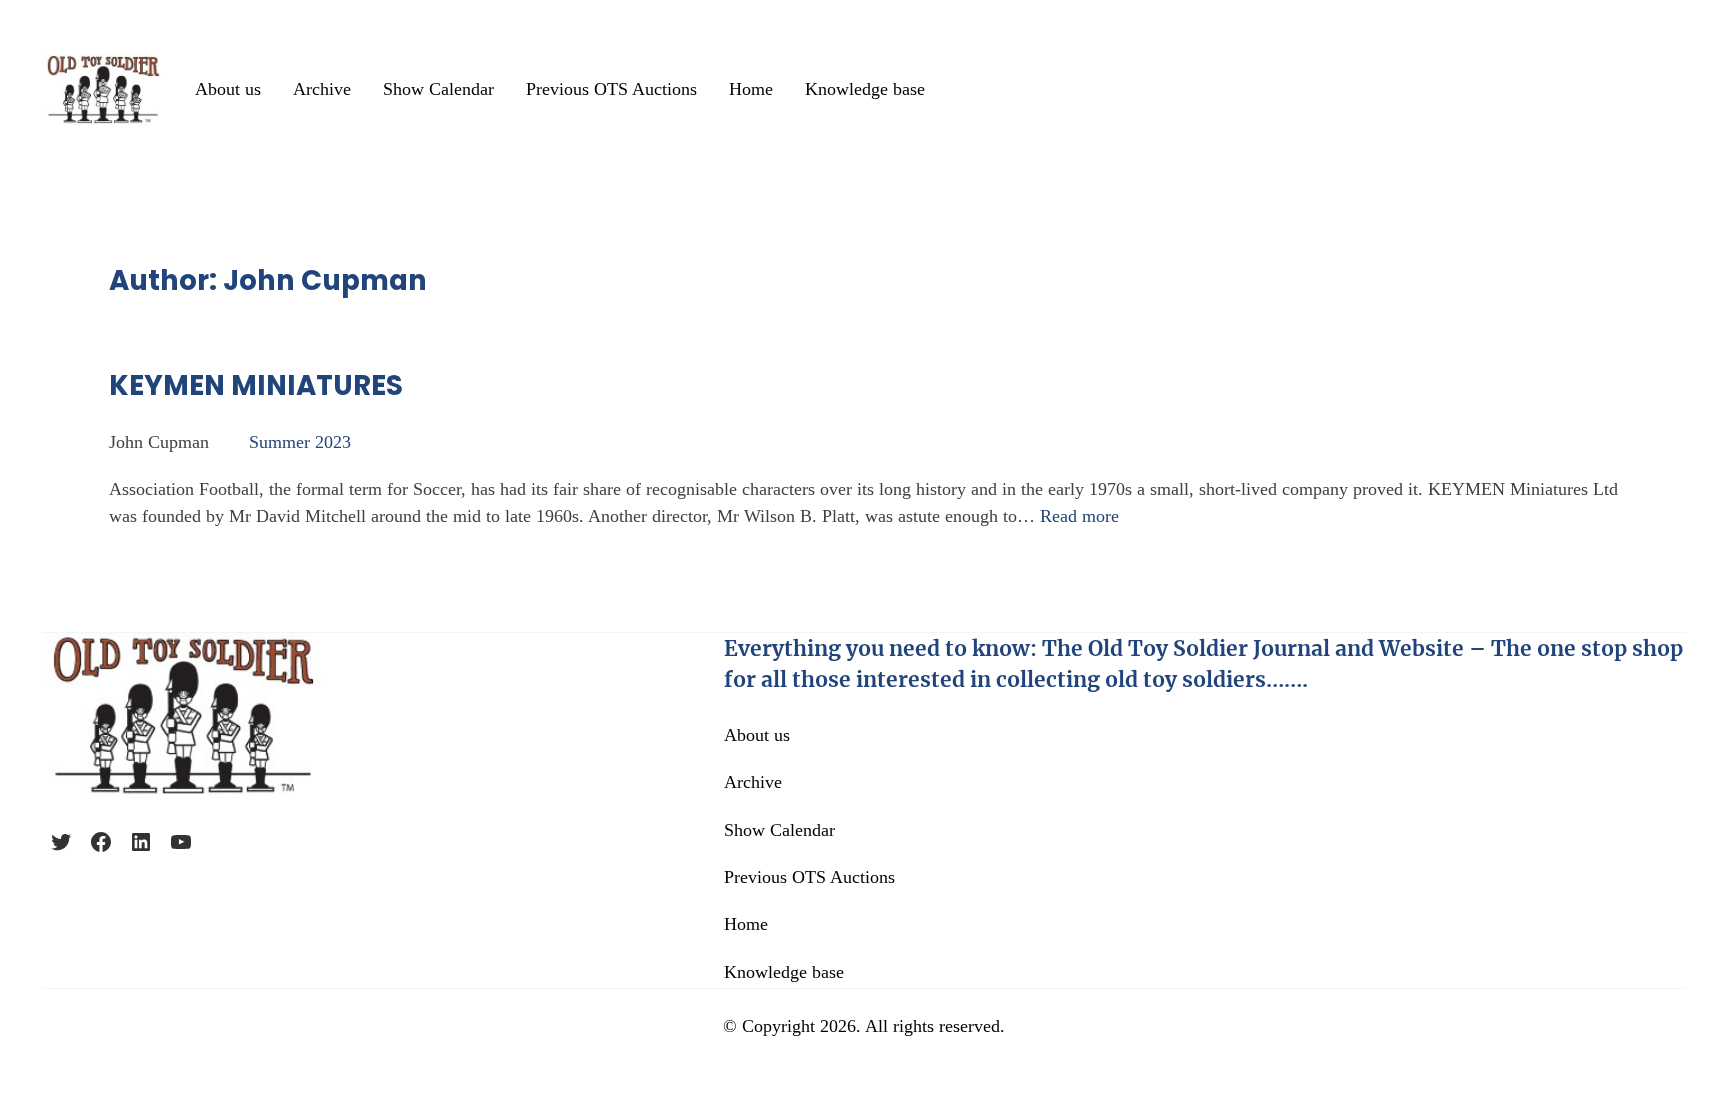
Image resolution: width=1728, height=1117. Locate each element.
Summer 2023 (300, 442)
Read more (1079, 516)
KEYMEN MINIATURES (256, 385)
